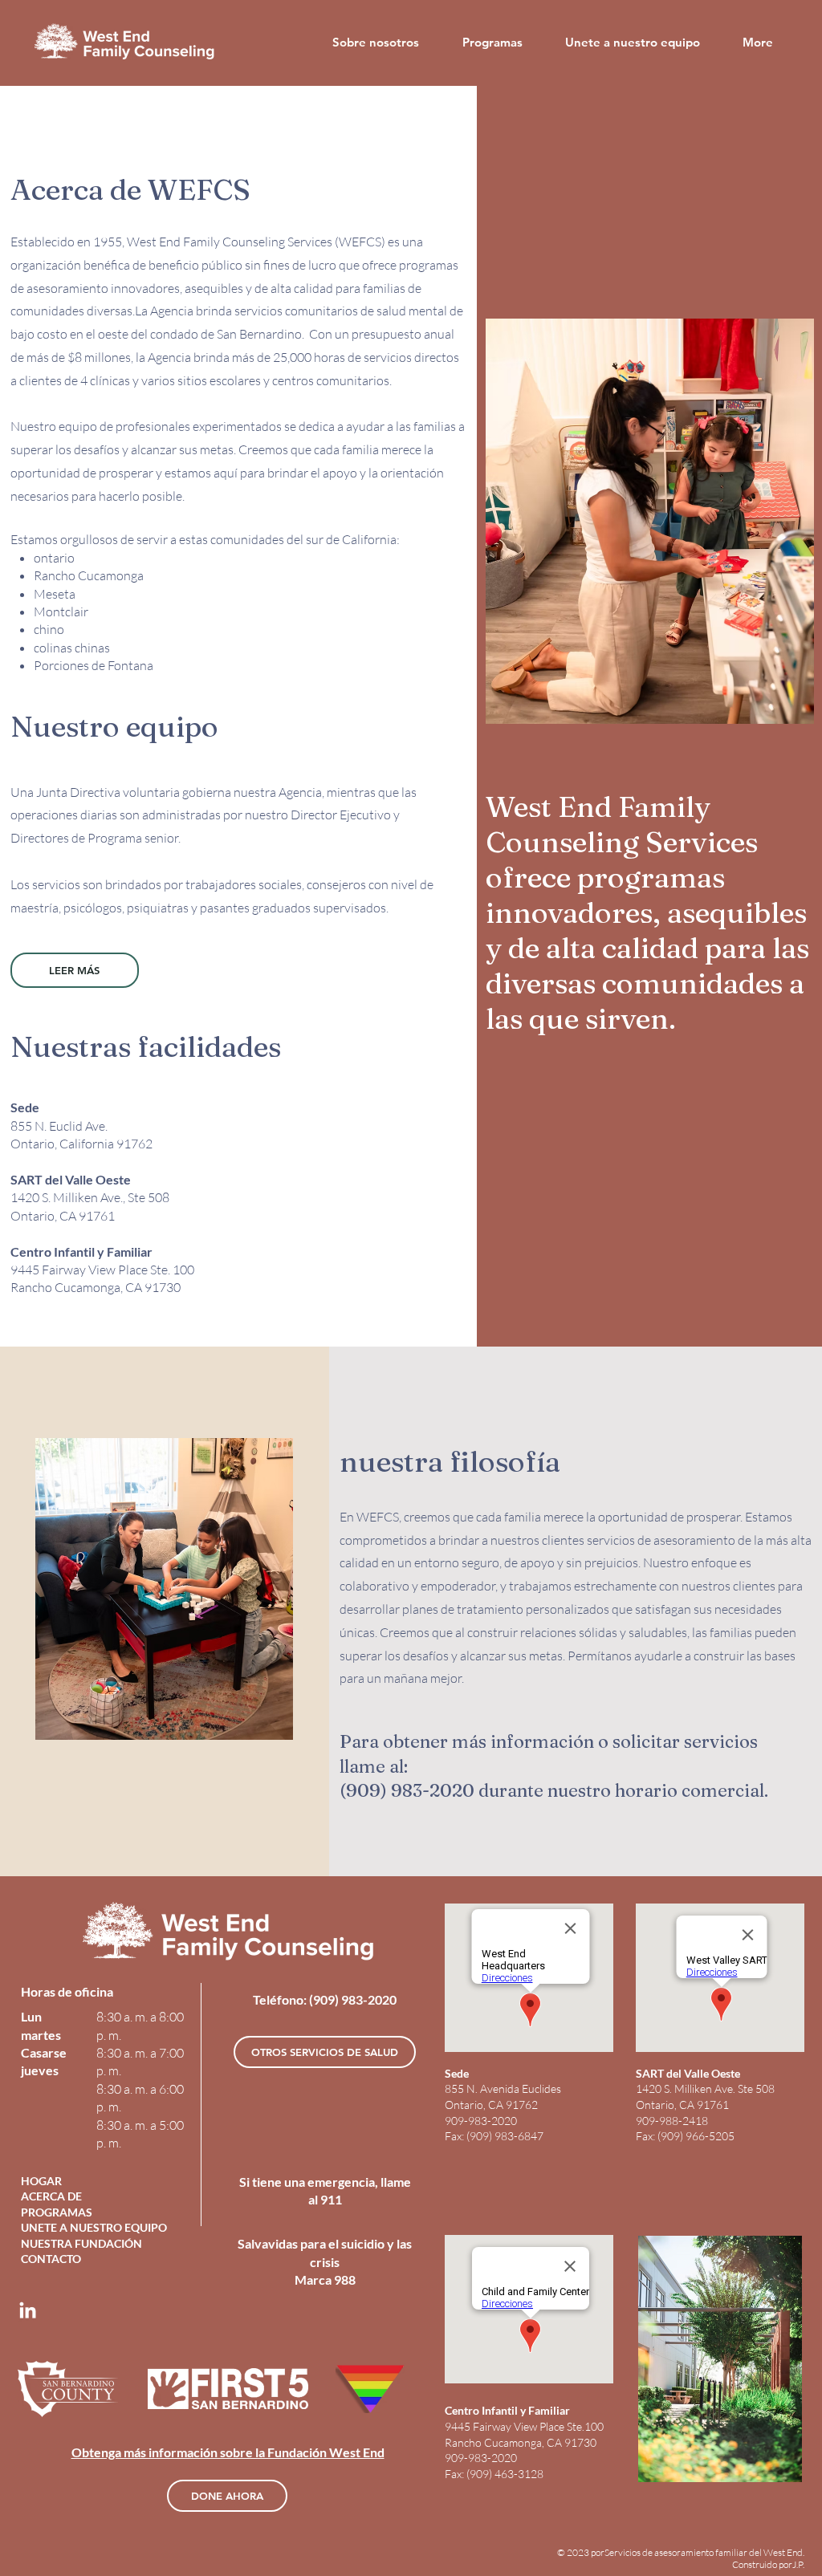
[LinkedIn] (28, 2312)
